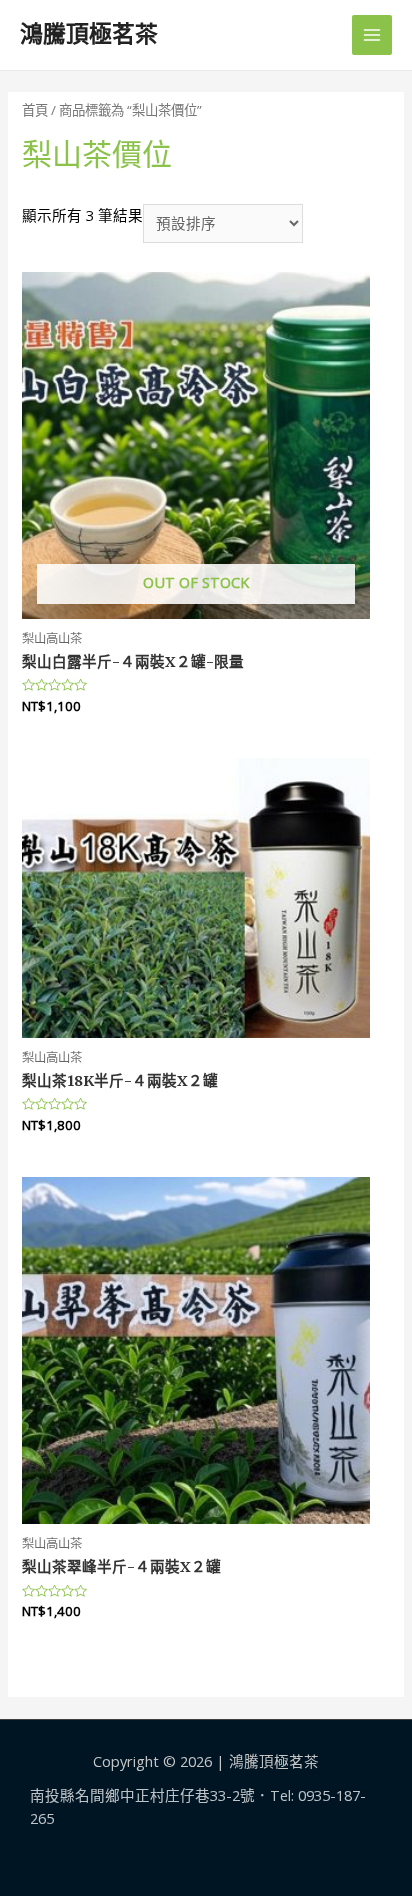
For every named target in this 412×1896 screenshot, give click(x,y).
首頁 (35, 110)
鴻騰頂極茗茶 (89, 34)
